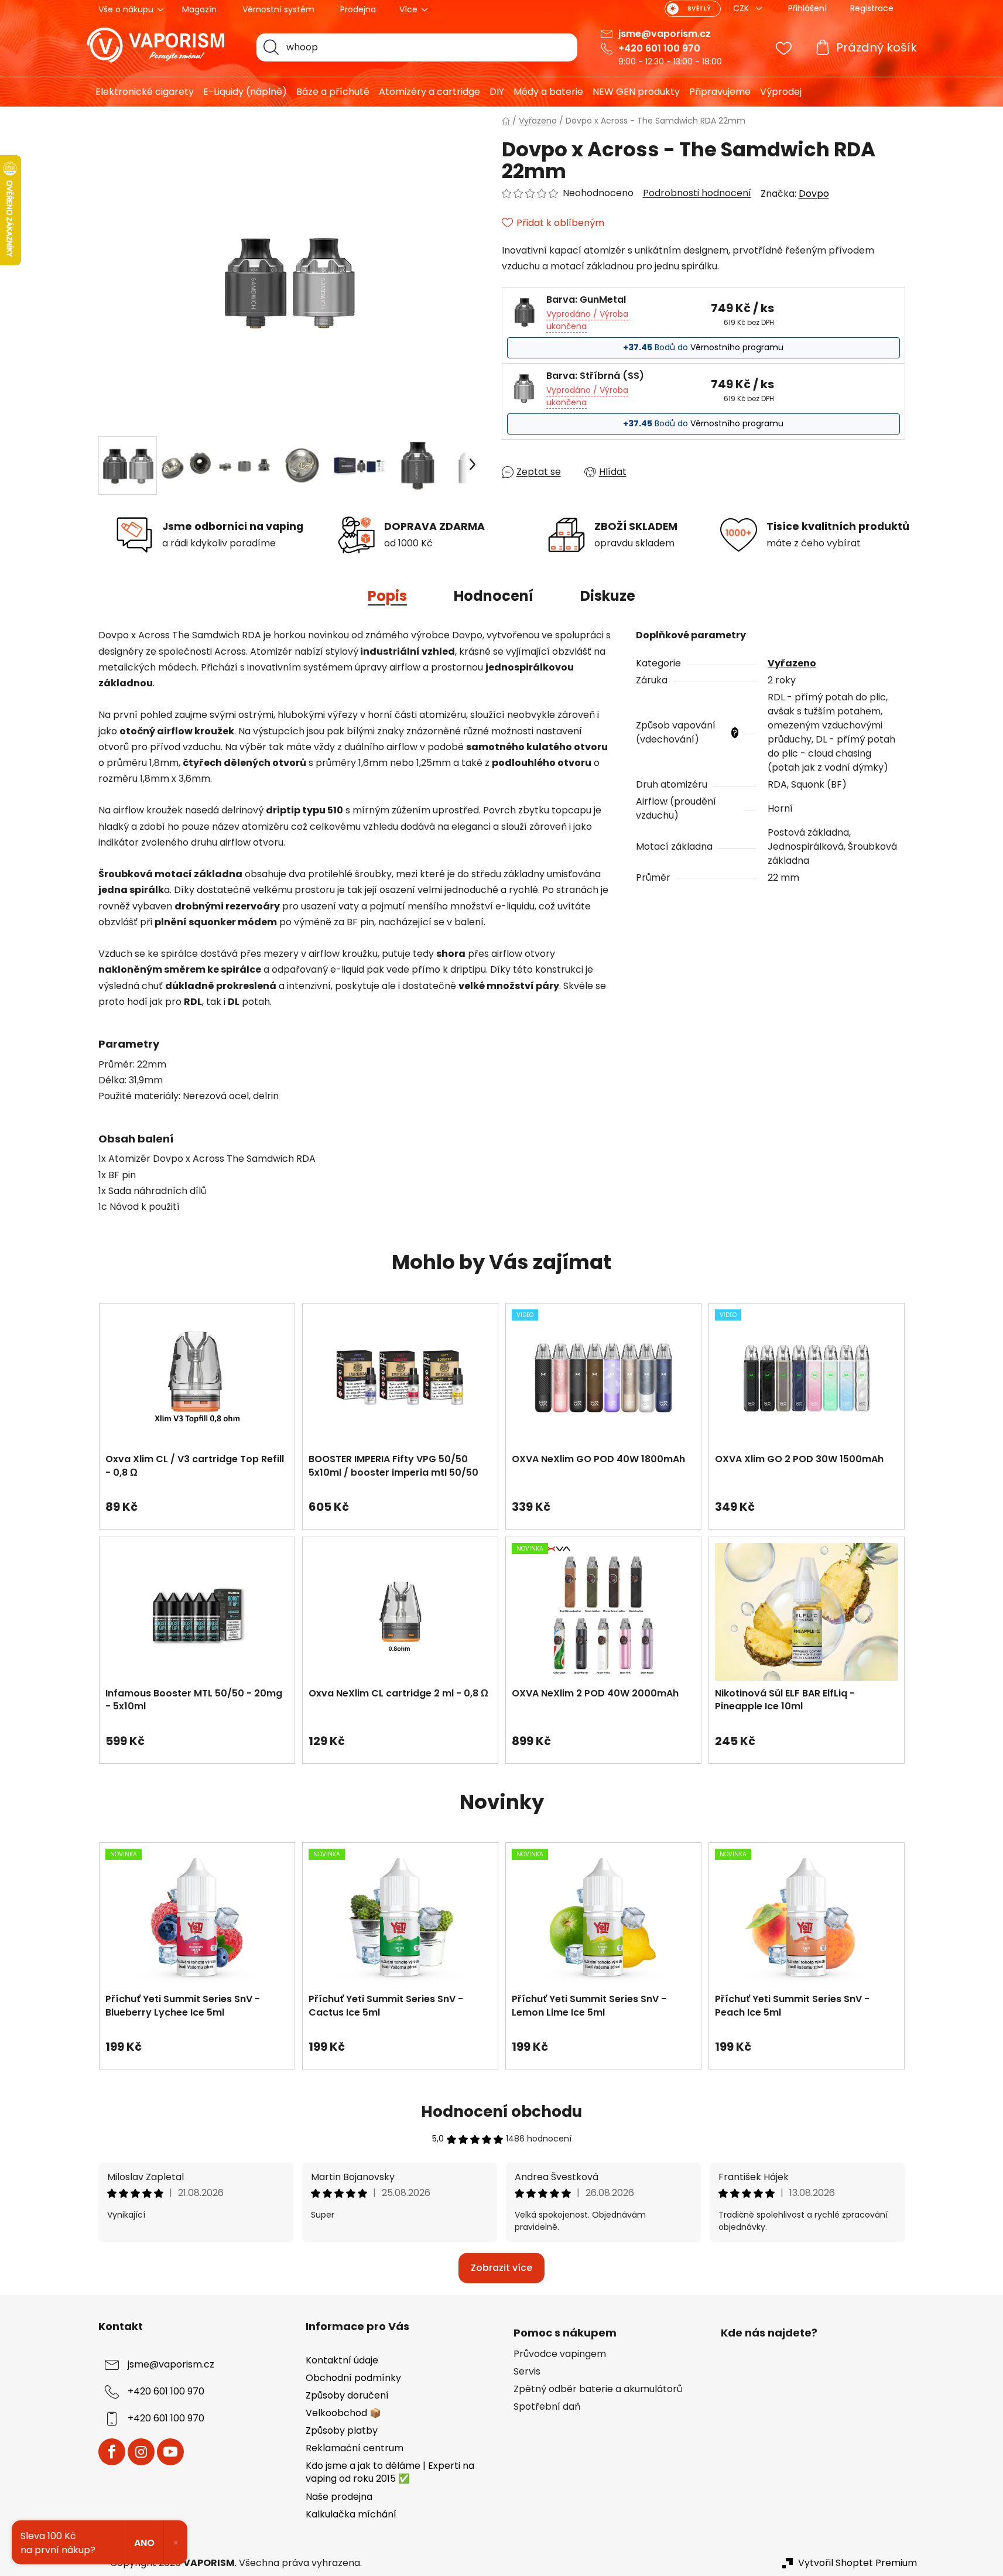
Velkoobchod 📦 (343, 2413)
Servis (527, 2372)
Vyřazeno (792, 663)
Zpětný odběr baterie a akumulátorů (598, 2389)
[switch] (693, 9)
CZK (742, 8)
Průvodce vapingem (560, 2354)
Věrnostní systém (278, 9)
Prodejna (358, 9)
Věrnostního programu (737, 347)
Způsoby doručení (347, 2395)
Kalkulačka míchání (351, 2514)
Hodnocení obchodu (502, 2112)
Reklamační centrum (355, 2448)
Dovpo (814, 194)
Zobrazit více (502, 2268)
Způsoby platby (342, 2430)
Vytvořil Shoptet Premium (857, 2563)
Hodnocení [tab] (494, 596)
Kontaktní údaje (342, 2360)
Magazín (199, 9)
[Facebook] (112, 2452)
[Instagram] (141, 2452)
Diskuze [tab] (608, 596)
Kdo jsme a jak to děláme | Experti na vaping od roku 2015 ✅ (390, 2472)
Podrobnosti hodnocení (697, 193)
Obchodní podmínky (353, 2378)
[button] (197, 1501)
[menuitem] (140, 92)
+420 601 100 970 (659, 48)
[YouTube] (170, 2452)
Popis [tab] (387, 596)
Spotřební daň (547, 2407)
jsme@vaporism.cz (665, 34)
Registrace (872, 8)
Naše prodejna (339, 2497)
